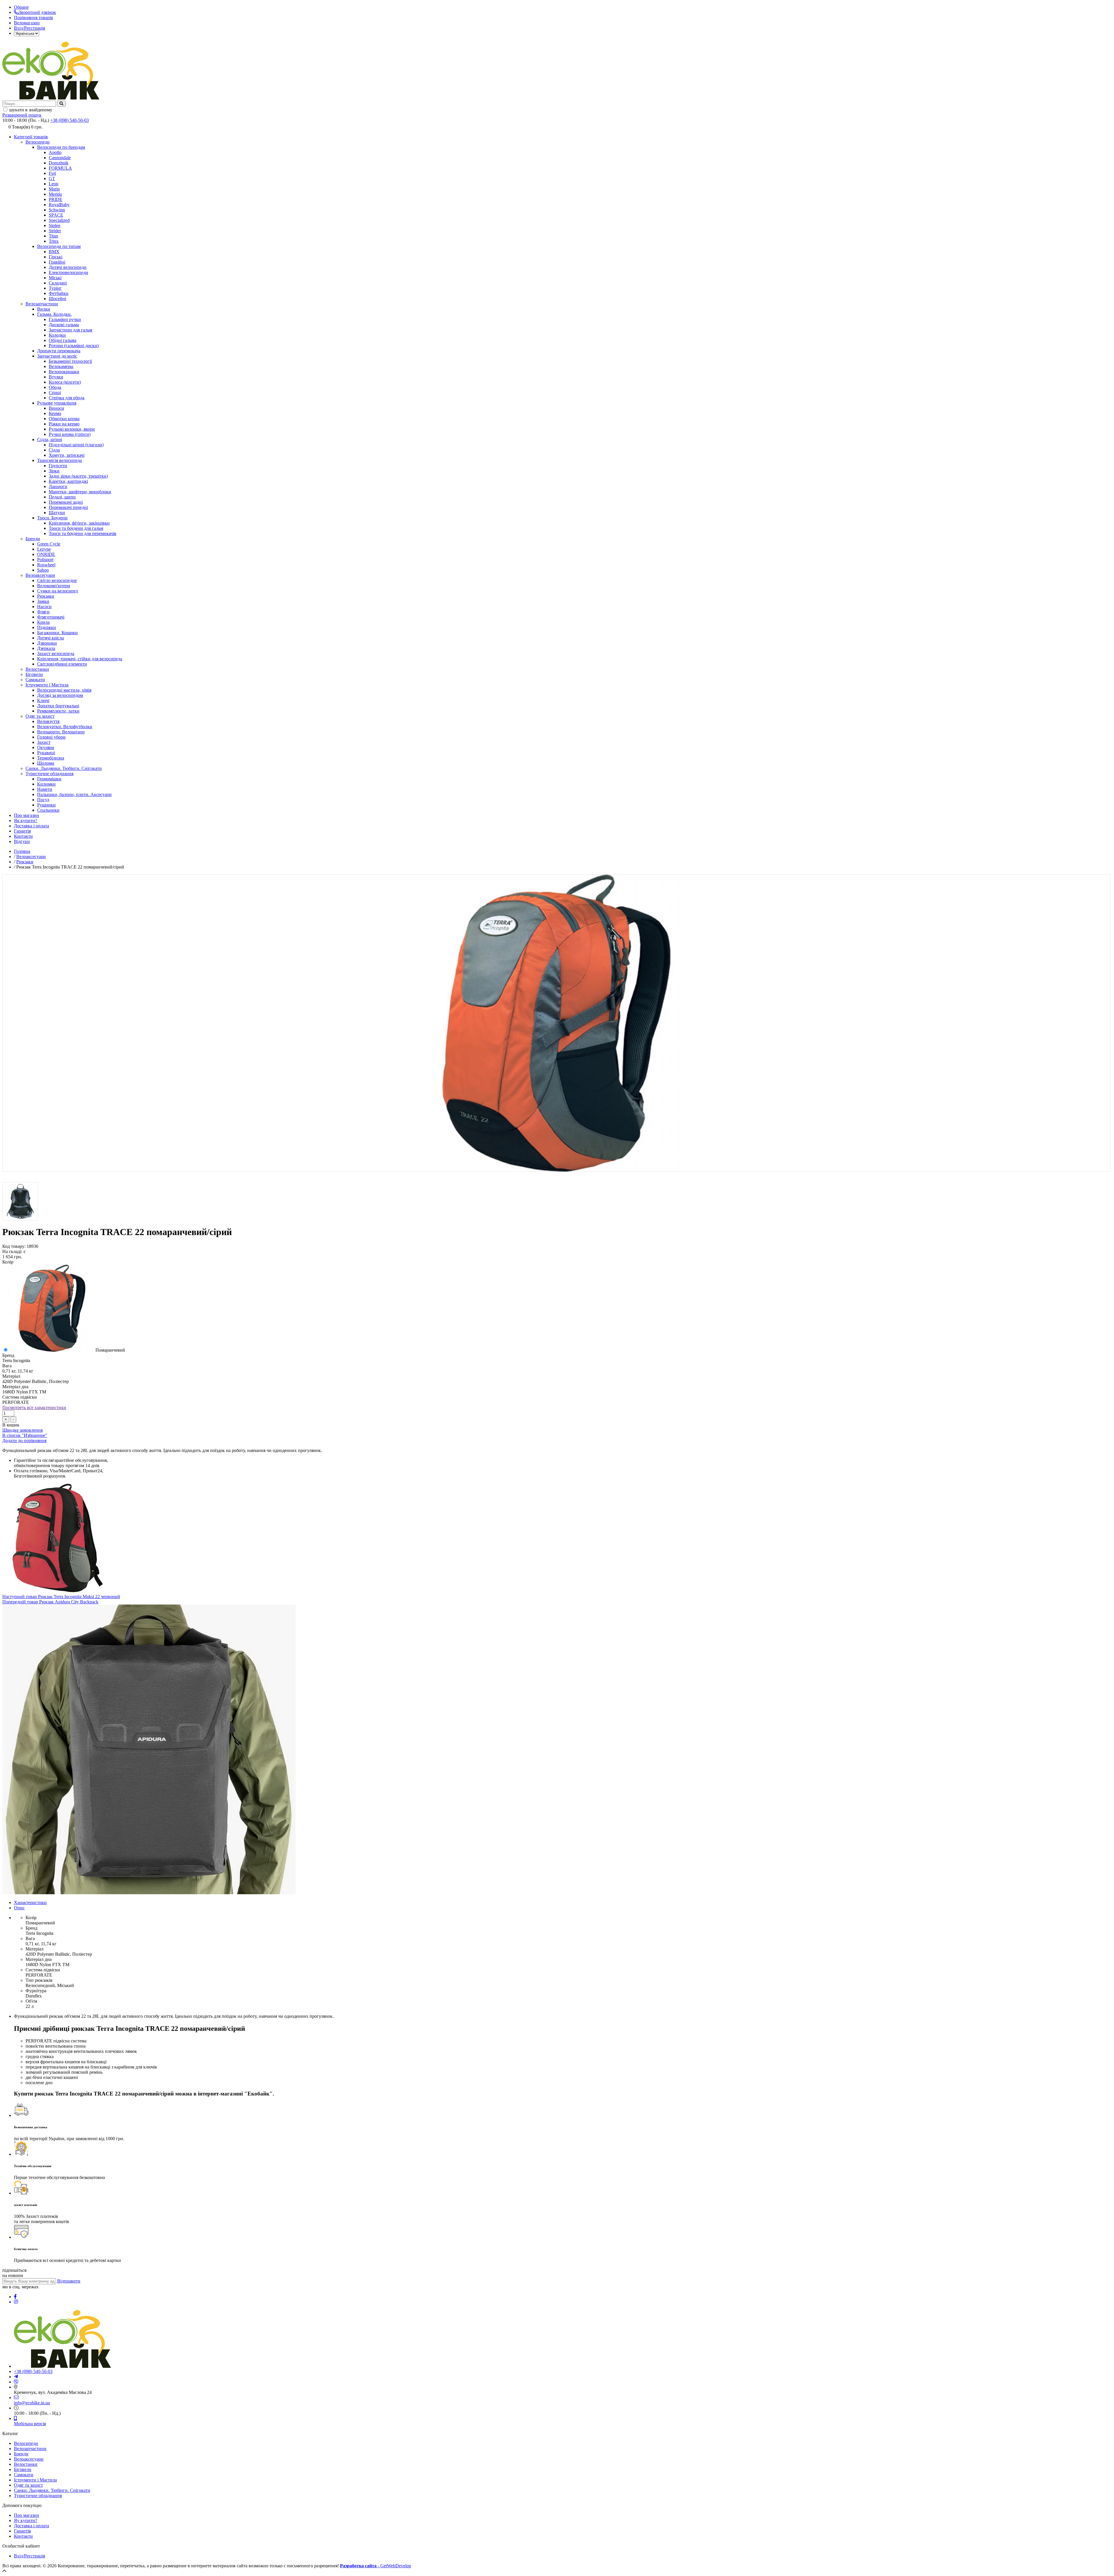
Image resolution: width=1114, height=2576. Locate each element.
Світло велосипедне (57, 580)
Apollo (55, 152)
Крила (43, 622)
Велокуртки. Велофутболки (65, 727)
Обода (55, 387)
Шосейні (57, 299)
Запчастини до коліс (57, 356)
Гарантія (22, 831)
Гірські (56, 257)
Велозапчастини (42, 304)
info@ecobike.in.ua (32, 2403)
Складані (58, 283)
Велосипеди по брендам (61, 147)
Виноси (56, 408)
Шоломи (46, 763)
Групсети (58, 466)
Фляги (43, 612)
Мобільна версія (30, 2424)
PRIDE (56, 199)
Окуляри (46, 747)
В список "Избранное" (25, 1435)
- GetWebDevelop (376, 2566)
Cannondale (60, 158)
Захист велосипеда (56, 653)
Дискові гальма (64, 325)
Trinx (54, 241)
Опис (19, 1908)
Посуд (43, 800)
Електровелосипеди (68, 272)
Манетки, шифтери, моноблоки (80, 492)
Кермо (55, 413)
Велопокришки (64, 372)
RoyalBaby (59, 205)
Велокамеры (61, 366)
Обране (21, 7)
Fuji (52, 173)
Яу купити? (26, 2520)
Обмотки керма (64, 419)
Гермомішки (49, 779)
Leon (54, 184)
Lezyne (44, 549)
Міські (55, 278)
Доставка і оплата (31, 826)
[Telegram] (16, 2377)
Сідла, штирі (50, 439)
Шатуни (57, 513)
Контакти (23, 836)
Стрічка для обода (67, 398)
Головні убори (51, 737)
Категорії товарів (31, 137)
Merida (55, 194)
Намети (45, 789)
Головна (22, 851)
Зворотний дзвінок (37, 12)
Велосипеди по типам (59, 246)
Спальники (48, 810)
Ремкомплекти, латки (58, 711)
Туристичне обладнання (49, 774)
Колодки (57, 335)
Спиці (55, 393)
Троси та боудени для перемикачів (83, 533)
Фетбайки (59, 293)
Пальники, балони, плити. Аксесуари (74, 794)
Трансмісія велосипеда (59, 460)
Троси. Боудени (52, 518)
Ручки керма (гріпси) (70, 434)
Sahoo (43, 570)
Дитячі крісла (50, 638)
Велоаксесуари (40, 575)
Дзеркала (46, 648)
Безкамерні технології (70, 361)
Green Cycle (49, 544)
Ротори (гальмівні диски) (74, 346)
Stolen (55, 225)
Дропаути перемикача (59, 351)
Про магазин (27, 815)
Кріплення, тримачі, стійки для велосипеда (80, 659)
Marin (54, 189)
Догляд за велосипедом (60, 695)
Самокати (35, 680)
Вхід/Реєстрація (29, 28)
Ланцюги (58, 486)
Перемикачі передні (68, 507)
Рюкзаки (46, 596)
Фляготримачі (51, 617)
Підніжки (47, 627)
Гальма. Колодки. (54, 314)
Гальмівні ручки (65, 319)
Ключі (43, 700)
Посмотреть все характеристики (34, 1407)
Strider (55, 231)
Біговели (34, 674)
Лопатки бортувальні (58, 706)
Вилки (44, 309)
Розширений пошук (22, 115)
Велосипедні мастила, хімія (64, 690)
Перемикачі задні (66, 502)
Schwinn (57, 210)
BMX (54, 252)
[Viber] (16, 2382)
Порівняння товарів (34, 18)
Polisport (45, 560)
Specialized (59, 220)
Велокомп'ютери (54, 586)
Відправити (69, 2281)
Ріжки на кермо (64, 424)
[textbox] (29, 104)
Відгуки (22, 841)
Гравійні (57, 262)
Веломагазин (27, 23)
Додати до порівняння (24, 1441)
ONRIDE (46, 554)
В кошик (11, 1425)
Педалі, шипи (62, 497)
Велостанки (37, 669)
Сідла (54, 450)
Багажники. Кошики (57, 633)
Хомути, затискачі (67, 455)
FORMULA (60, 168)
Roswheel (46, 565)
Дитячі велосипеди (68, 267)
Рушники (46, 805)
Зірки (54, 471)
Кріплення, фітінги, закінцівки (79, 523)
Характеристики (30, 1902)
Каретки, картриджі (68, 481)
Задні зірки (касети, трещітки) (78, 476)
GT (52, 178)
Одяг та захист (40, 716)
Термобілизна (51, 758)
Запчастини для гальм (70, 330)
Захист (44, 742)
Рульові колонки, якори (72, 429)
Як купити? (26, 821)
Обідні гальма (63, 340)
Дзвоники (47, 643)
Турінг (55, 288)
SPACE (56, 215)
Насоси (44, 607)
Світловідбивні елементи (62, 664)
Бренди (33, 539)
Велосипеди (38, 142)
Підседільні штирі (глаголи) (76, 445)
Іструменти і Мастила (47, 685)
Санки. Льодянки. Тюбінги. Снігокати (64, 768)
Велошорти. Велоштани (61, 732)
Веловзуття (48, 721)
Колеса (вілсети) (65, 382)
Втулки (56, 377)
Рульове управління (57, 403)
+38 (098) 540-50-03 (69, 120)
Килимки (46, 784)
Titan (53, 236)
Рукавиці (46, 753)
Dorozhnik (59, 163)
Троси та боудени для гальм (76, 528)
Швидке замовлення (22, 1430)
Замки (43, 601)
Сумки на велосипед (58, 591)
